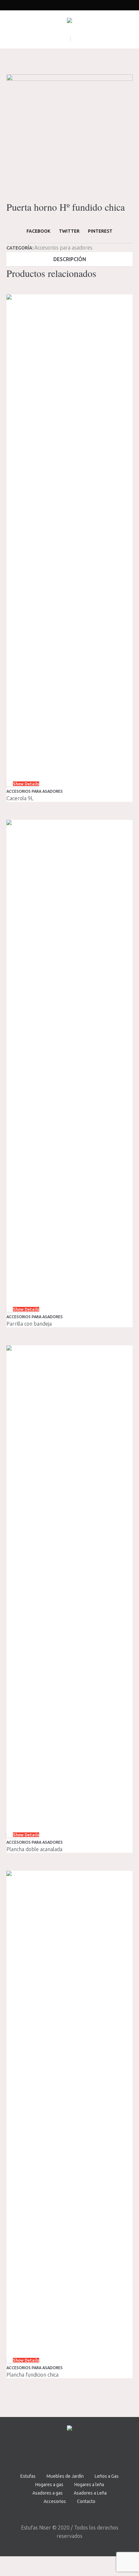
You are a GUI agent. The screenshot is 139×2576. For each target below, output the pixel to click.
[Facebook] (60, 2452)
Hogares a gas (49, 2485)
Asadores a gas (48, 2493)
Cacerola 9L (20, 798)
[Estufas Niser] (69, 22)
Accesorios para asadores (63, 248)
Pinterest (100, 231)
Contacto (86, 2501)
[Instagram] (78, 2452)
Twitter (69, 231)
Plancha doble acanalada (34, 1849)
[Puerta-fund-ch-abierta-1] (69, 137)
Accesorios (55, 2501)
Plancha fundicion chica (32, 2375)
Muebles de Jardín (65, 2476)
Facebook (38, 231)
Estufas (28, 2476)
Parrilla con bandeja (29, 1324)
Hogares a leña (89, 2485)
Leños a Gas (107, 2476)
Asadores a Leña (90, 2493)
